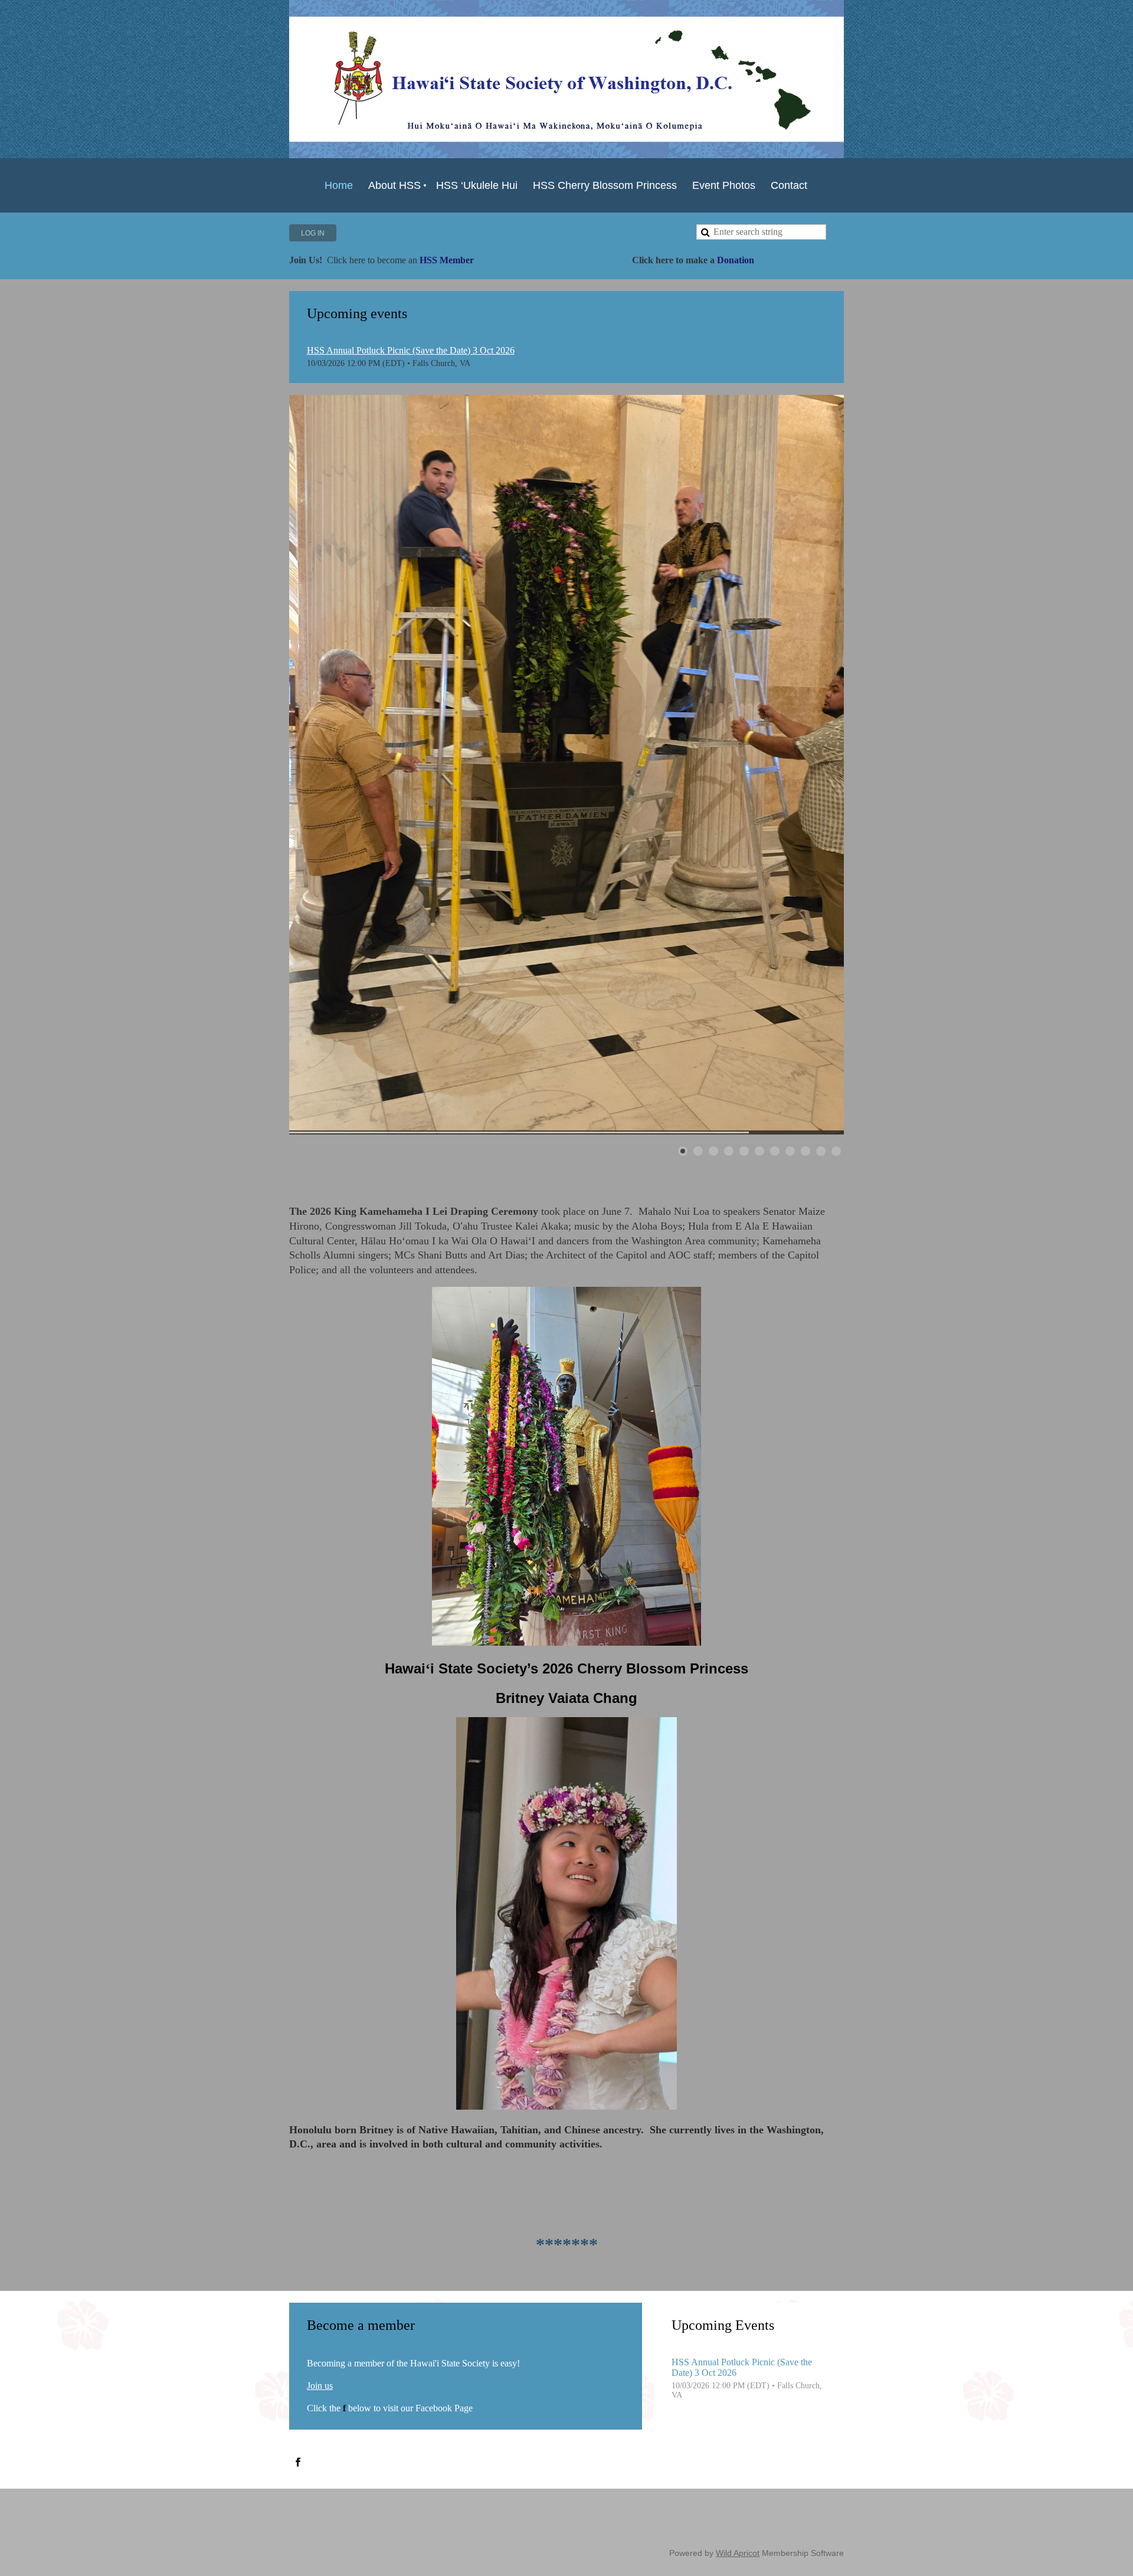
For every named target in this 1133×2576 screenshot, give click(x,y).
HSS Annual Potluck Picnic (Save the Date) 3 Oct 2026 (411, 350)
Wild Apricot (738, 2553)
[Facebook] (298, 2462)
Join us (320, 2386)
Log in (313, 233)
